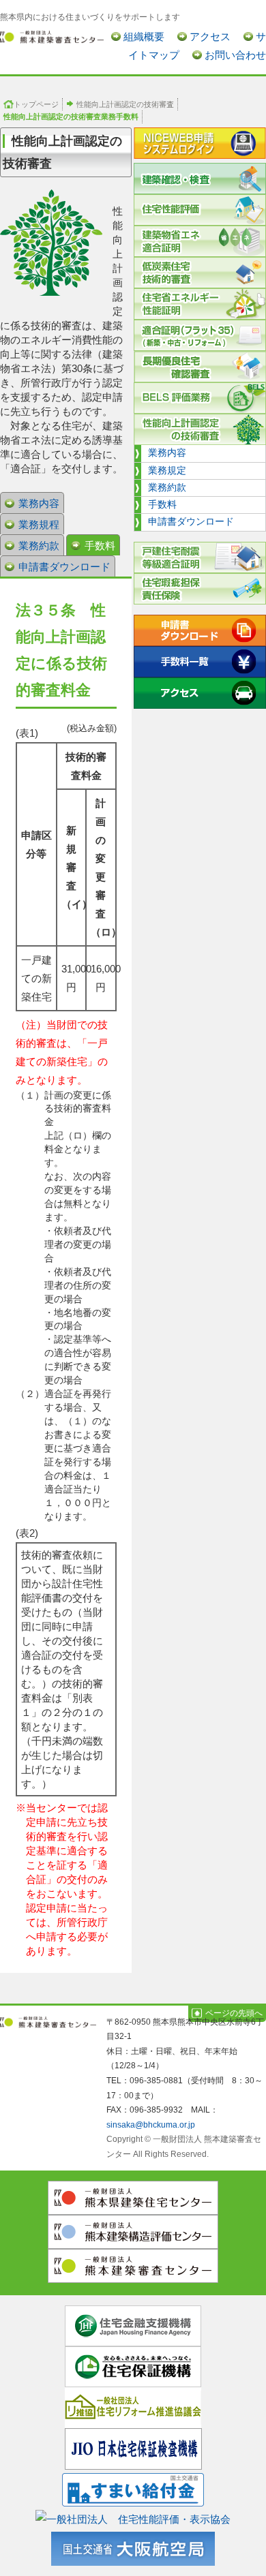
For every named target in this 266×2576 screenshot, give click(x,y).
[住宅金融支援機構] (133, 2325)
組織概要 (144, 36)
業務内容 (39, 503)
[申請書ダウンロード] (200, 630)
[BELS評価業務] (200, 398)
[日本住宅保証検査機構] (133, 2448)
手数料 (100, 546)
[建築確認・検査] (200, 179)
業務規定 (167, 471)
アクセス (210, 36)
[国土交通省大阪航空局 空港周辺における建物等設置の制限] (133, 2546)
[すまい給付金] (133, 2487)
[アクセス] (200, 693)
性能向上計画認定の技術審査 (125, 104)
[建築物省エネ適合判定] (200, 241)
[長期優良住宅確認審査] (200, 367)
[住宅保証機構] (133, 2366)
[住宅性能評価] (200, 210)
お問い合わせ (235, 55)
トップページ (36, 104)
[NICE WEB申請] (200, 145)
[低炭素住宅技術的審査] (200, 273)
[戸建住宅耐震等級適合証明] (200, 557)
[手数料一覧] (200, 662)
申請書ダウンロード (64, 567)
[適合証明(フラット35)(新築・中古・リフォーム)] (200, 335)
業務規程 (39, 524)
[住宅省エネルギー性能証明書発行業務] (200, 304)
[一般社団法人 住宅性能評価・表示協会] (133, 2516)
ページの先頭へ (234, 2013)
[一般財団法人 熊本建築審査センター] (52, 36)
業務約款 (39, 546)
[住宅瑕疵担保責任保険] (200, 589)
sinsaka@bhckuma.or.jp (151, 2125)
